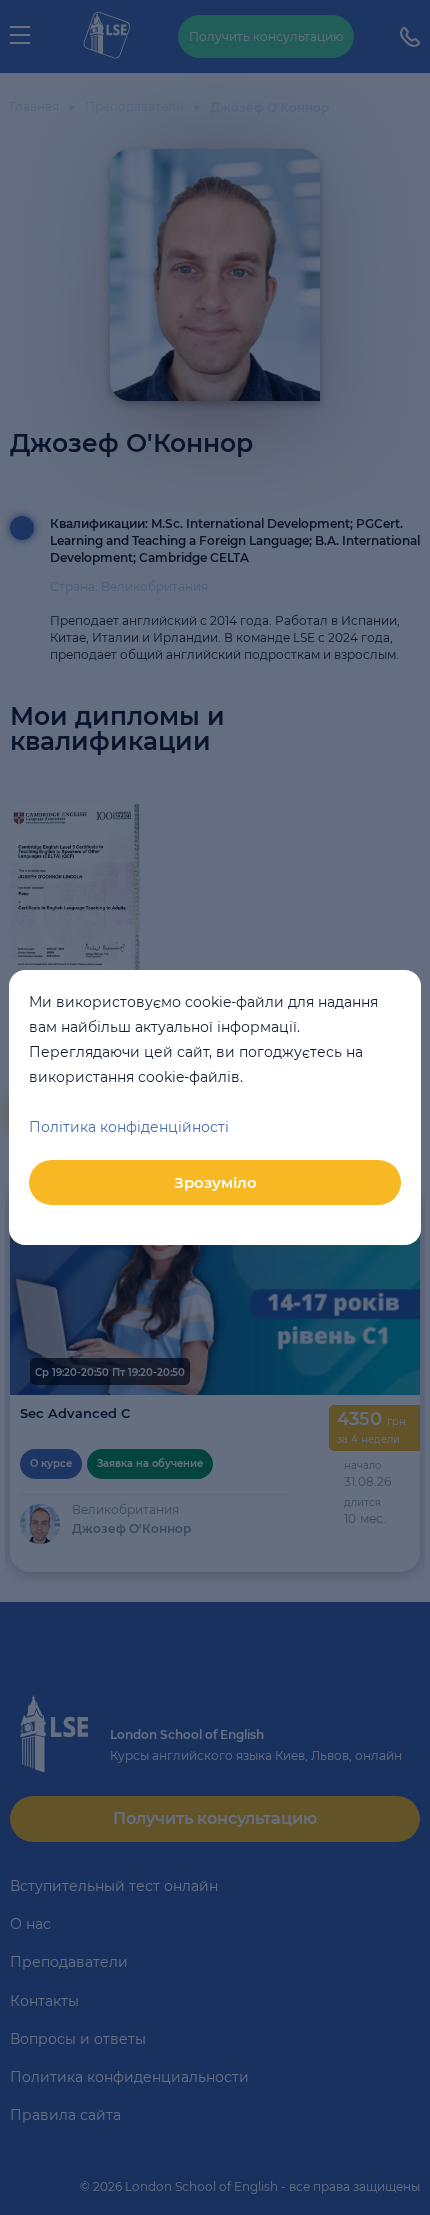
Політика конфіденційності (129, 1127)
